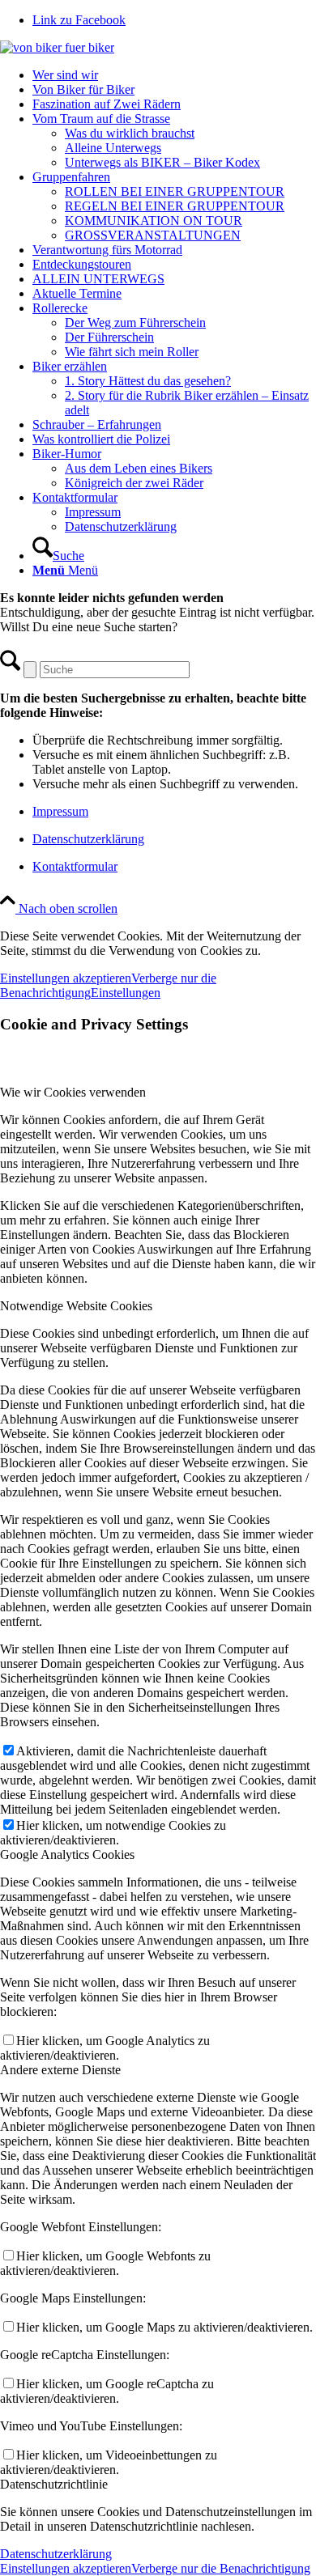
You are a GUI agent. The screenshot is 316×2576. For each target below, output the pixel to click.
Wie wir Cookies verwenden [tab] (73, 1092)
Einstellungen (126, 993)
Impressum (60, 811)
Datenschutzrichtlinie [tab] (54, 2484)
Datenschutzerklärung (88, 839)
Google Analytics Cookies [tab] (67, 1855)
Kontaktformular (75, 866)
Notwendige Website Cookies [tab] (76, 1306)
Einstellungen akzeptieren (66, 978)
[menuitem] (174, 75)
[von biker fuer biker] (57, 47)
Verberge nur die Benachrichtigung (221, 2568)
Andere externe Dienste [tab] (60, 2070)
